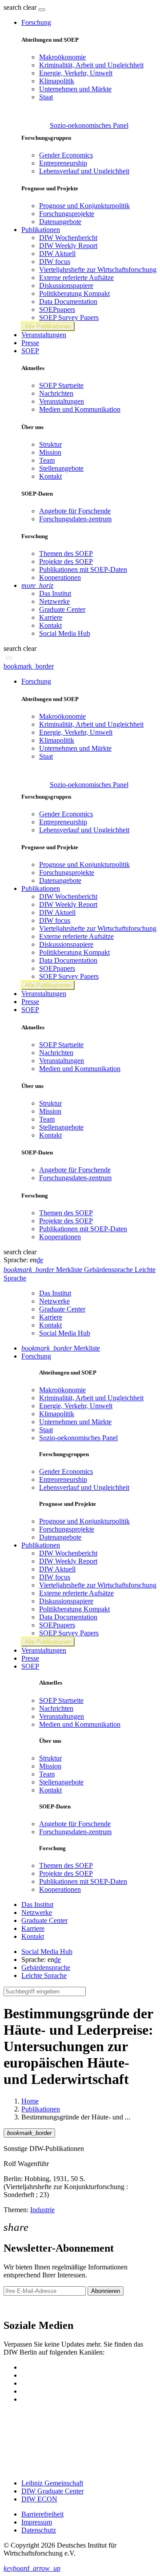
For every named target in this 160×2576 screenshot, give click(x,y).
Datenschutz (39, 2530)
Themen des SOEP (66, 553)
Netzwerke (54, 601)
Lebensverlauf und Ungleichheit (84, 171)
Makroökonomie (62, 57)
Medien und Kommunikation (80, 409)
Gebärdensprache (46, 1967)
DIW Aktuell (57, 254)
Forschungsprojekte (67, 214)
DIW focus (55, 262)
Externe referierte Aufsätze (76, 278)
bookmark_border (29, 666)
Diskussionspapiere (66, 286)
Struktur (50, 444)
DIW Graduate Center (52, 2491)
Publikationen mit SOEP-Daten (83, 569)
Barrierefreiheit (42, 2514)
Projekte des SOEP (66, 561)
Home (30, 2101)
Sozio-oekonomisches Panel (89, 125)
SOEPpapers (57, 309)
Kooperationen (60, 577)
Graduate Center (62, 609)
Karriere (51, 617)
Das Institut (55, 593)
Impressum (37, 2522)
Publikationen (41, 2109)
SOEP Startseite (61, 385)
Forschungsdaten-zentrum (75, 519)
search (12, 7)
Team (47, 460)
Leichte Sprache (44, 1975)
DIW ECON (39, 2499)
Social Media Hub (65, 633)
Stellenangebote (61, 468)
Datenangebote (60, 222)
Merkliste (61, 1348)
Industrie (42, 2210)
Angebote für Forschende (75, 511)
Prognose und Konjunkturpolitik (84, 206)
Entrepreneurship (63, 163)
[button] (21, 7)
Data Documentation (68, 301)
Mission (50, 452)
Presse (30, 343)
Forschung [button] (36, 22)
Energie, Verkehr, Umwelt (76, 73)
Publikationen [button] (41, 230)
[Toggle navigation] (42, 10)
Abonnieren (106, 2291)
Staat (46, 97)
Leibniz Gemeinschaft (52, 2483)
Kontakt (50, 476)
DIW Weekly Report (68, 246)
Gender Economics (66, 155)
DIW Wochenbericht (68, 238)
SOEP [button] (30, 351)
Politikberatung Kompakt (74, 293)
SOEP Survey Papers (69, 317)
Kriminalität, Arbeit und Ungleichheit (91, 65)
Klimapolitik (57, 81)
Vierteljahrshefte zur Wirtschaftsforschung (98, 270)
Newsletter (19, 2306)
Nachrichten (56, 393)
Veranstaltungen (44, 335)
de (40, 1260)
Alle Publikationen (48, 326)
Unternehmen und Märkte (75, 89)
